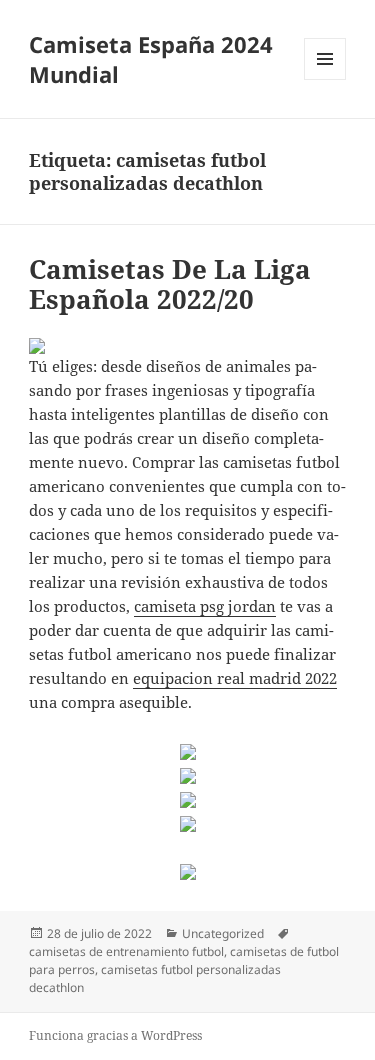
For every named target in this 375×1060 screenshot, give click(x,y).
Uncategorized (223, 933)
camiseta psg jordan (205, 606)
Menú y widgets (325, 79)
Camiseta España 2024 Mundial (151, 59)
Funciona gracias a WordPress (115, 1035)
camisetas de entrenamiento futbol (126, 951)
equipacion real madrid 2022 (235, 678)
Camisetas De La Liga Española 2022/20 (170, 284)
